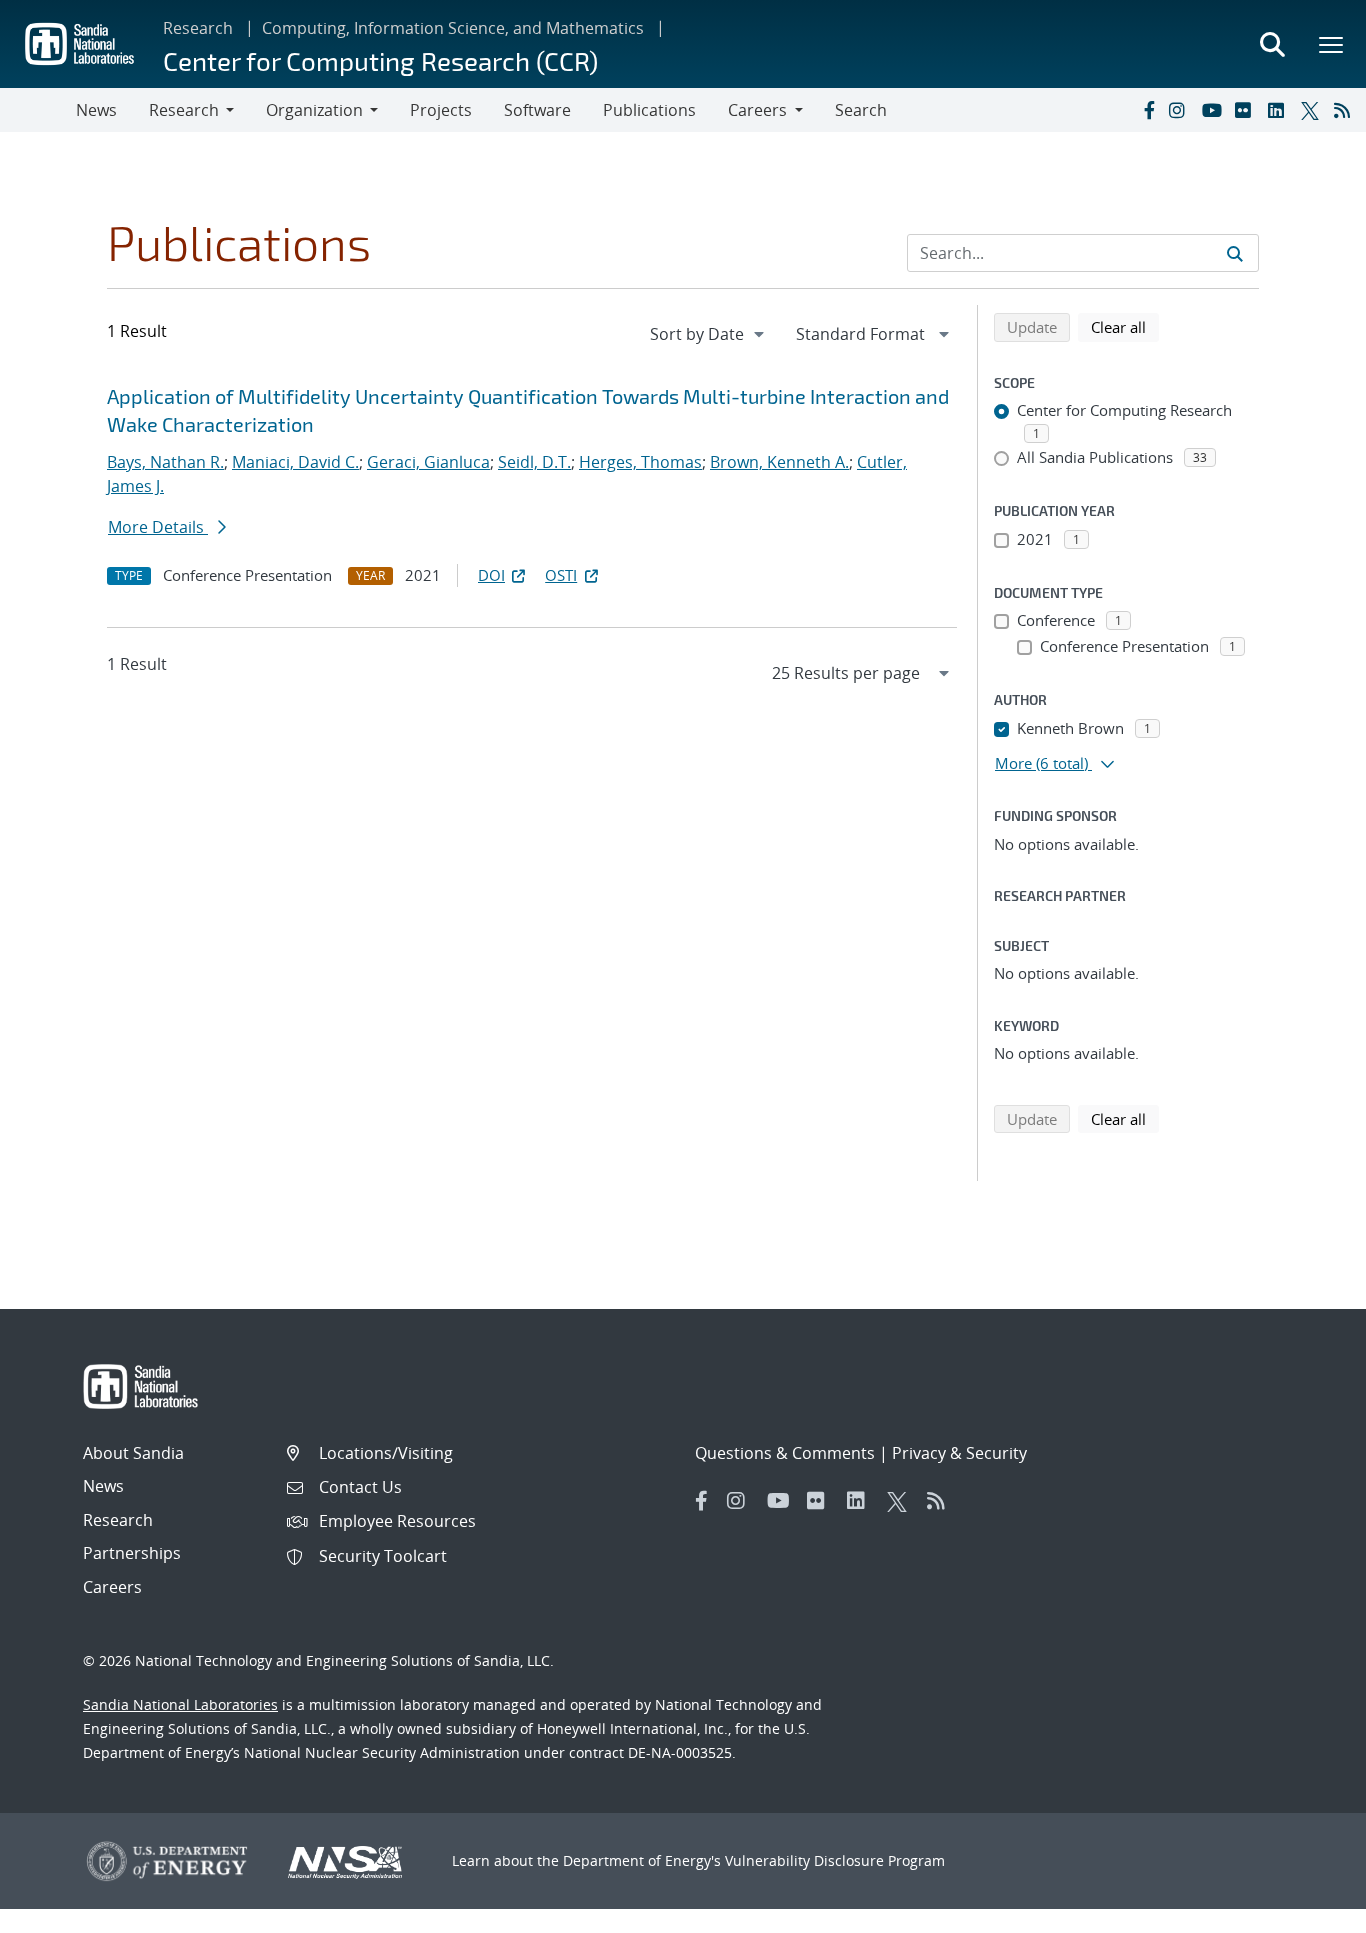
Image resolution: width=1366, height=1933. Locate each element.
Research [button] (184, 110)
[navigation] (709, 334)
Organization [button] (314, 110)
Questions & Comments (785, 1453)
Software (537, 110)
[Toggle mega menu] (1332, 44)
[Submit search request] (1235, 253)
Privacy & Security (959, 1453)
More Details (158, 527)
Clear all (1125, 326)
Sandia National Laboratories (180, 1704)
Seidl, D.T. (534, 462)
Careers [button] (757, 110)
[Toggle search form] (1272, 44)
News (96, 110)
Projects (441, 110)
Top (1306, 1910)
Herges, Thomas (640, 462)
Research (198, 28)
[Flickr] (1247, 110)
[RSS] (1346, 110)
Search (861, 110)
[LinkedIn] (1280, 110)
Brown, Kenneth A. (779, 462)
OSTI (561, 575)
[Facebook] (1148, 110)
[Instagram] (1181, 110)
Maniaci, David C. (295, 462)
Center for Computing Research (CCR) (380, 60)
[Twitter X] (1313, 110)
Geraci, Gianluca (428, 462)
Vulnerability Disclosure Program (835, 1860)
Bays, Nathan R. (165, 462)
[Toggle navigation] (38, 110)
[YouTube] (1214, 110)
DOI (491, 575)
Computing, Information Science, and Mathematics (453, 28)
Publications (649, 110)
